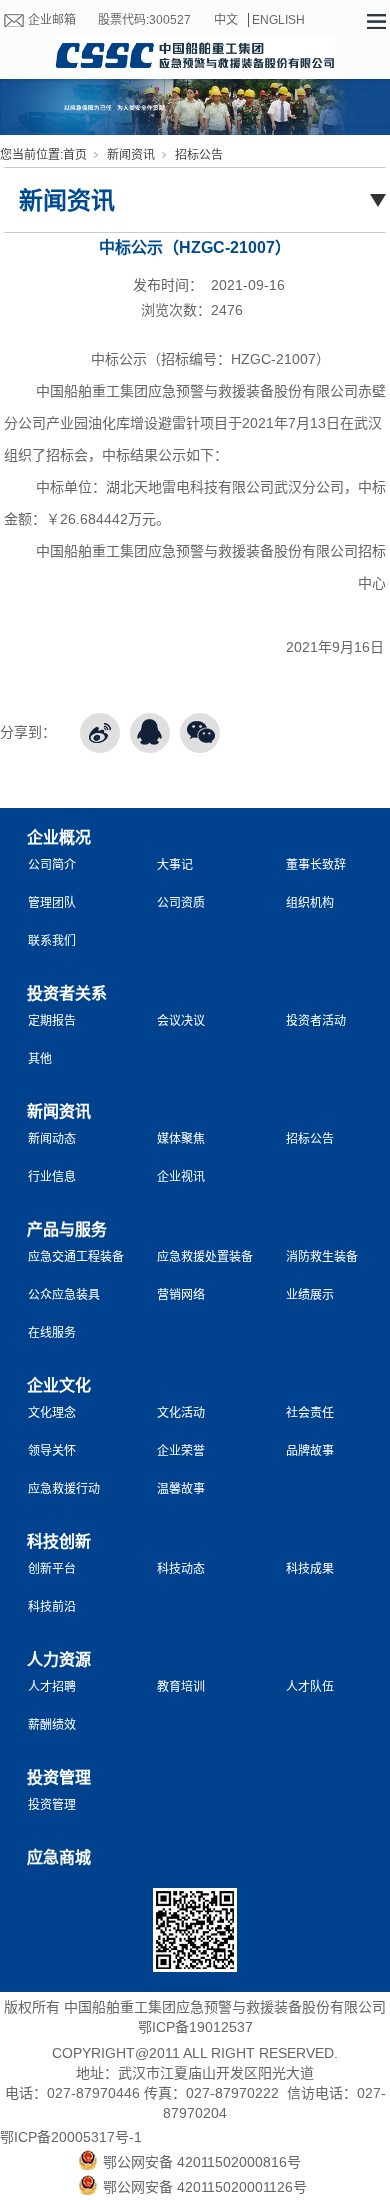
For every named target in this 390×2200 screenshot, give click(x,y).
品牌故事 (310, 1451)
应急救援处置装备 (205, 1257)
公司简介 (52, 865)
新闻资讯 (131, 155)
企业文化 (59, 1385)
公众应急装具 (64, 1295)
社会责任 (310, 1413)
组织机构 (310, 903)
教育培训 (181, 1687)
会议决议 (181, 1021)
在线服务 (52, 1333)
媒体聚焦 (181, 1139)
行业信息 (52, 1177)
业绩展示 (310, 1295)
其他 (40, 1059)
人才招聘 (52, 1687)
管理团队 (52, 903)
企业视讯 (181, 1177)
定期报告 (52, 1021)
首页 (75, 155)
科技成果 (310, 1569)
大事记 (175, 865)
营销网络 (181, 1295)
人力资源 (59, 1659)
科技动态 (181, 1569)
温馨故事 (181, 1489)
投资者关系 (67, 993)
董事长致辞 (316, 865)
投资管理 (59, 1777)
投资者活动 (316, 1021)
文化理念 (52, 1413)
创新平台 (52, 1569)
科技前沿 (52, 1607)
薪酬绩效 (52, 1725)
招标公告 (199, 155)
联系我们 (52, 941)
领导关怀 (52, 1451)
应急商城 (59, 1857)
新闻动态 (52, 1139)
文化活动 (181, 1413)
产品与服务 (67, 1229)
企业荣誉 (181, 1451)
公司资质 (181, 903)
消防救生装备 (322, 1257)
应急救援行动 (64, 1489)
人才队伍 (310, 1687)
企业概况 (59, 837)
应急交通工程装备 (76, 1257)
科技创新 (59, 1541)
